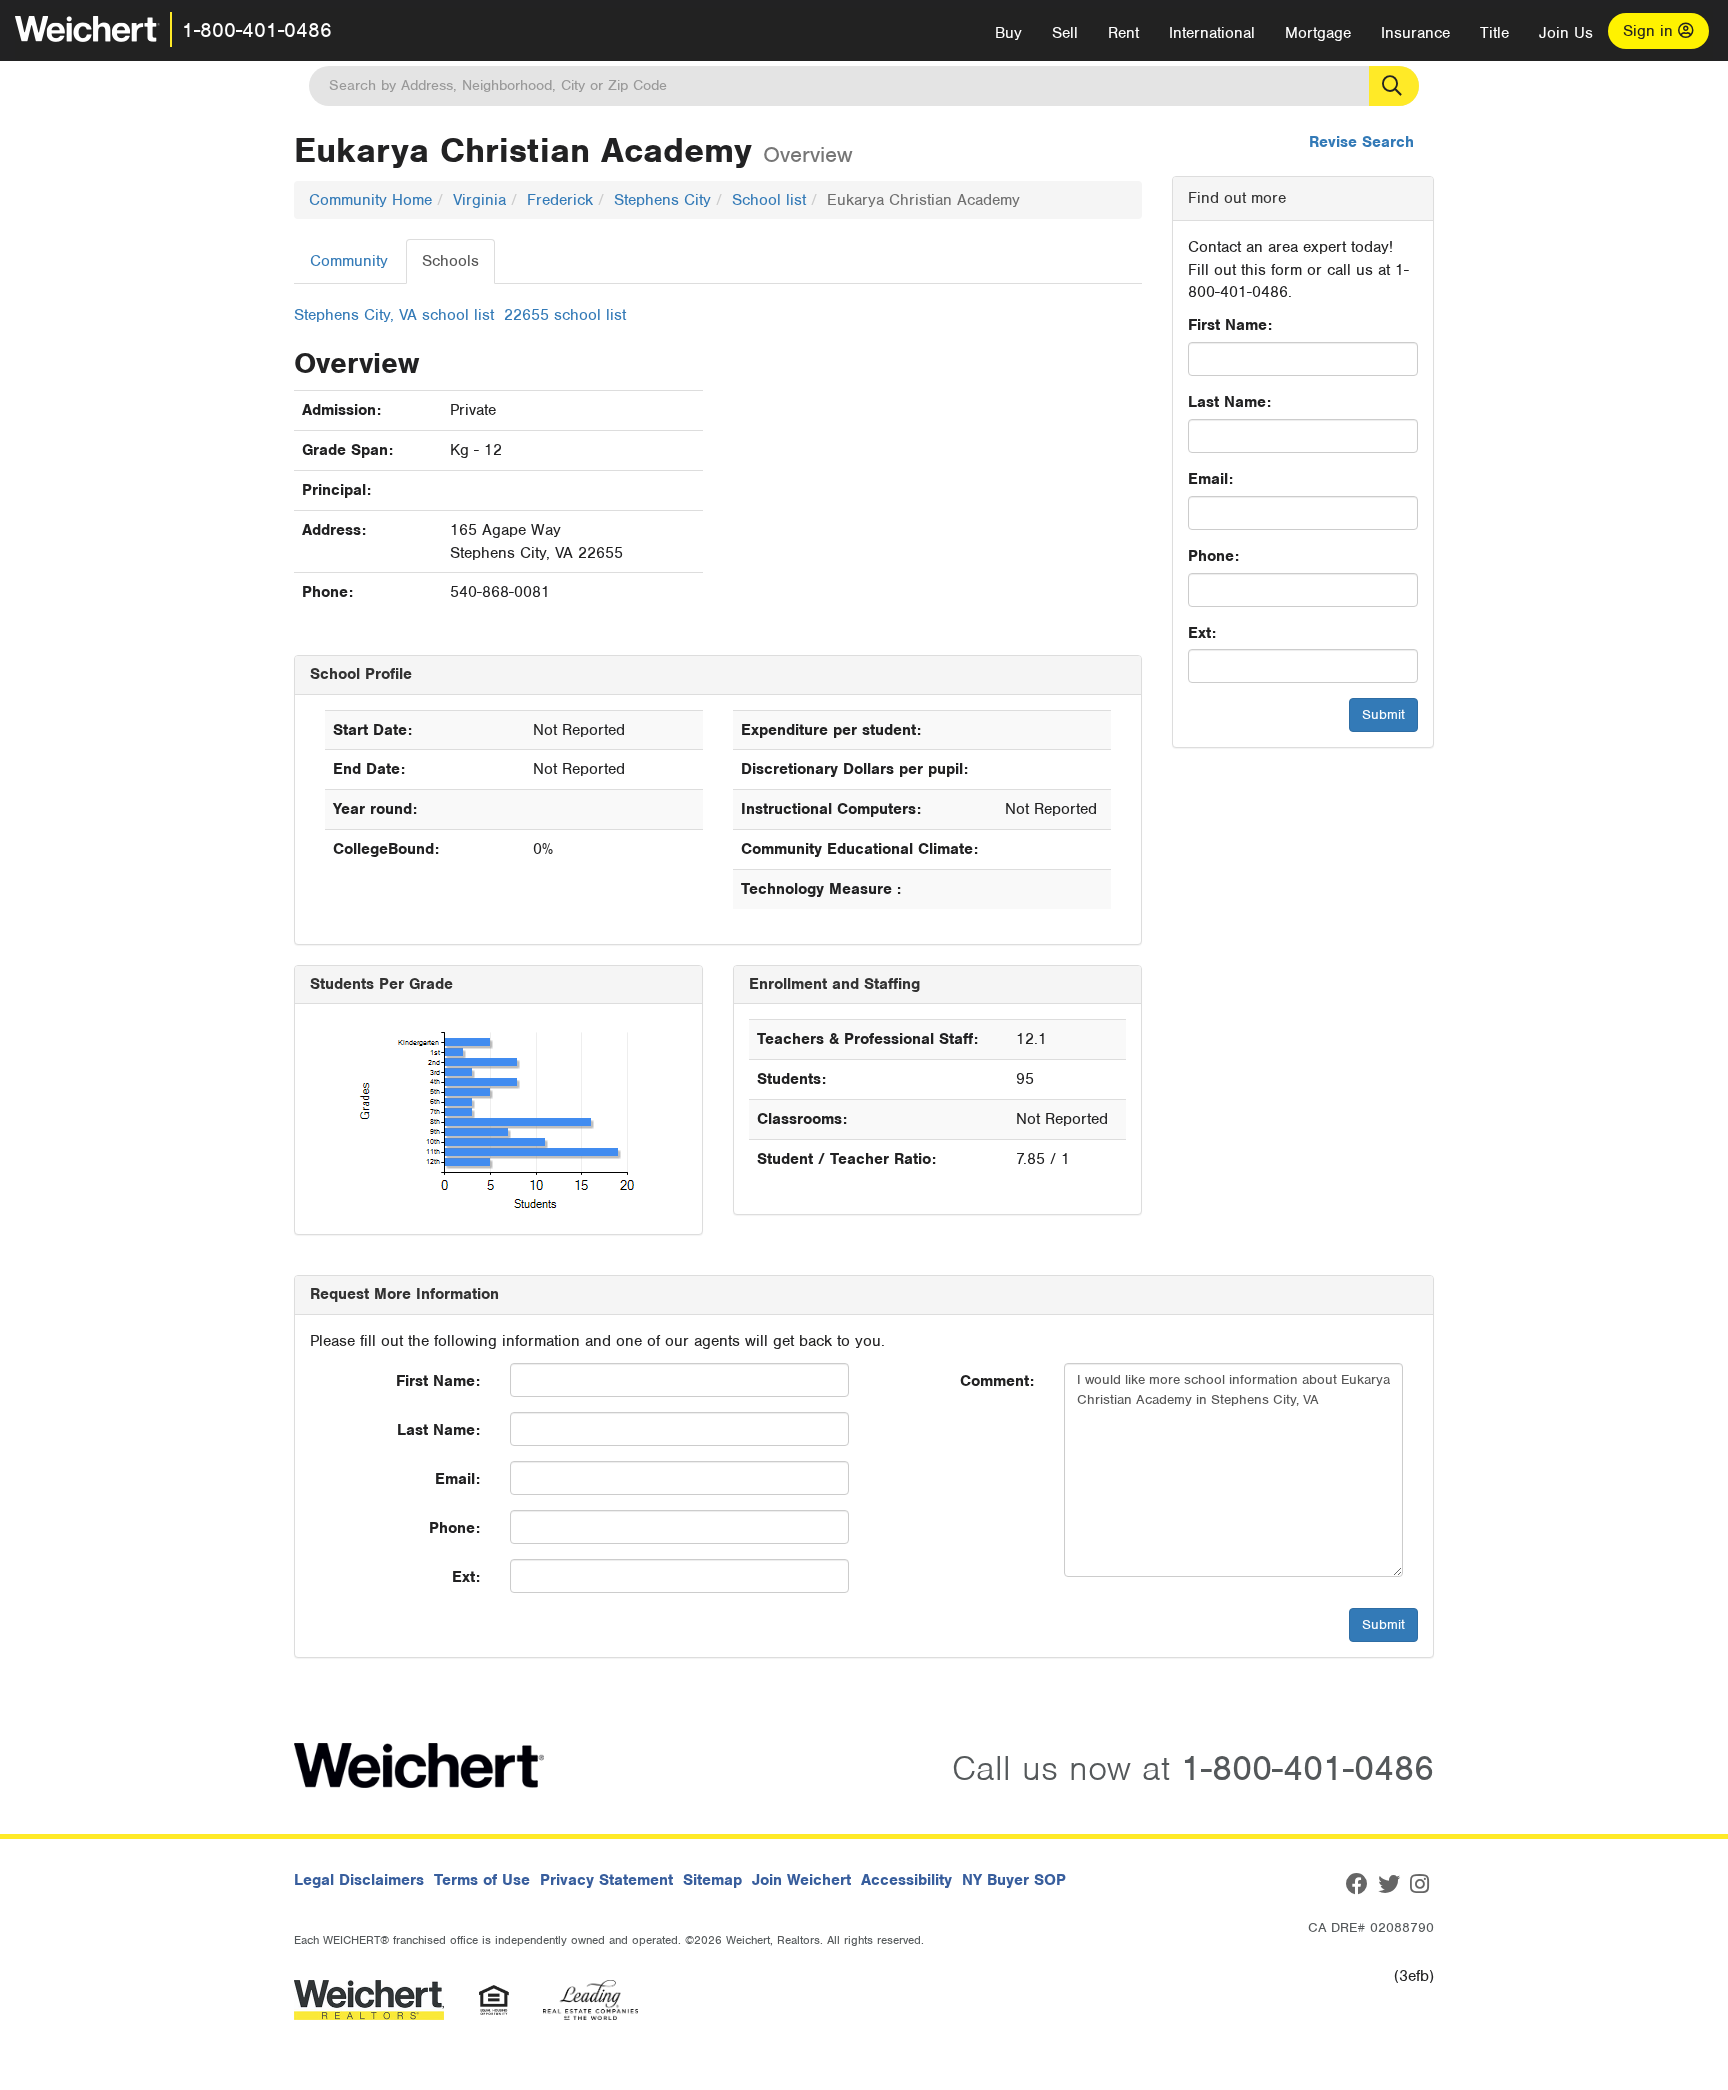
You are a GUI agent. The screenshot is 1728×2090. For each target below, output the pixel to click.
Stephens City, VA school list (394, 315)
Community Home (370, 200)
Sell (1065, 33)
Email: (1210, 479)
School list (769, 200)
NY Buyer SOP (1014, 1880)
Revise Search (1361, 142)
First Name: (1230, 325)
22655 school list (565, 315)
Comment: (997, 1381)
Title (1494, 33)
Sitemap (712, 1880)
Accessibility (906, 1880)
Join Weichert (801, 1880)
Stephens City (662, 200)
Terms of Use (482, 1880)
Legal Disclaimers (359, 1880)
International (1212, 33)
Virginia (479, 200)
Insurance (1415, 33)
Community (349, 261)
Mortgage (1318, 33)
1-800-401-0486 (257, 30)
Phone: (1213, 556)
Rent (1123, 33)
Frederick (560, 200)
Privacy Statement (606, 1880)
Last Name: (1229, 402)
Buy (1008, 33)
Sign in (1650, 31)
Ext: (1202, 633)
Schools (450, 261)
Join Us (1566, 33)
